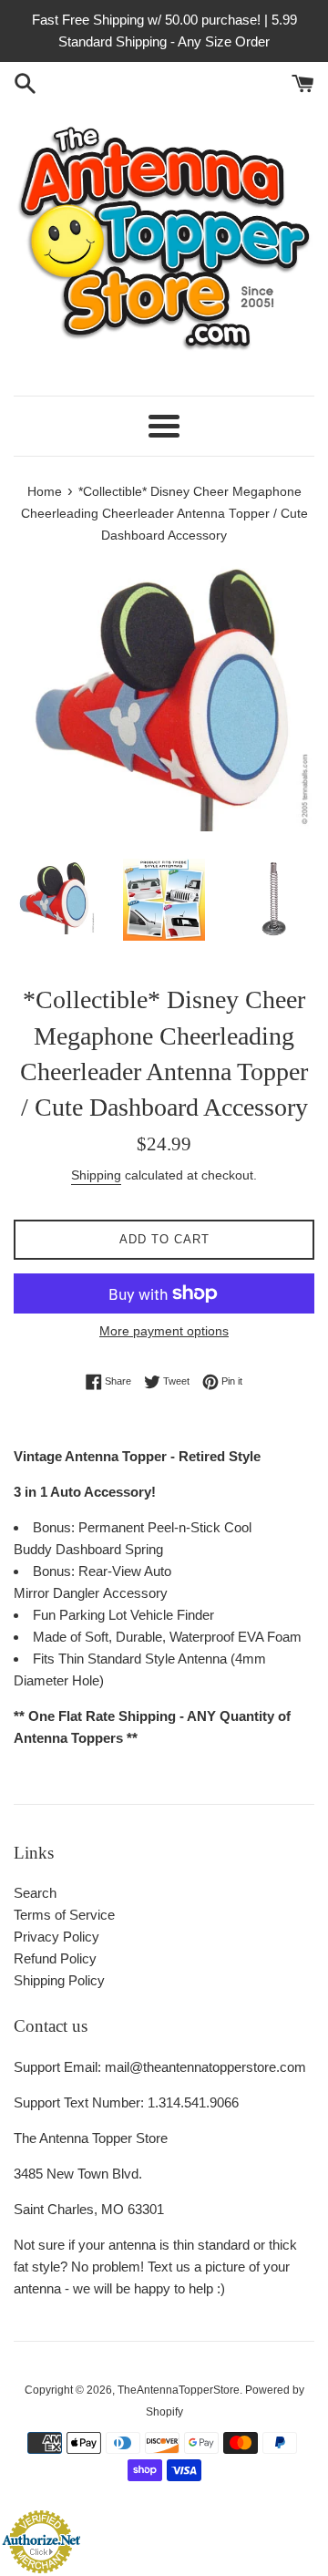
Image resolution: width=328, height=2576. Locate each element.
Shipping (96, 1175)
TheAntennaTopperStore (179, 2390)
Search (35, 1893)
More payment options (164, 1331)
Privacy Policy (56, 1937)
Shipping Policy (59, 1980)
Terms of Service (64, 1915)
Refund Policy (55, 1958)
